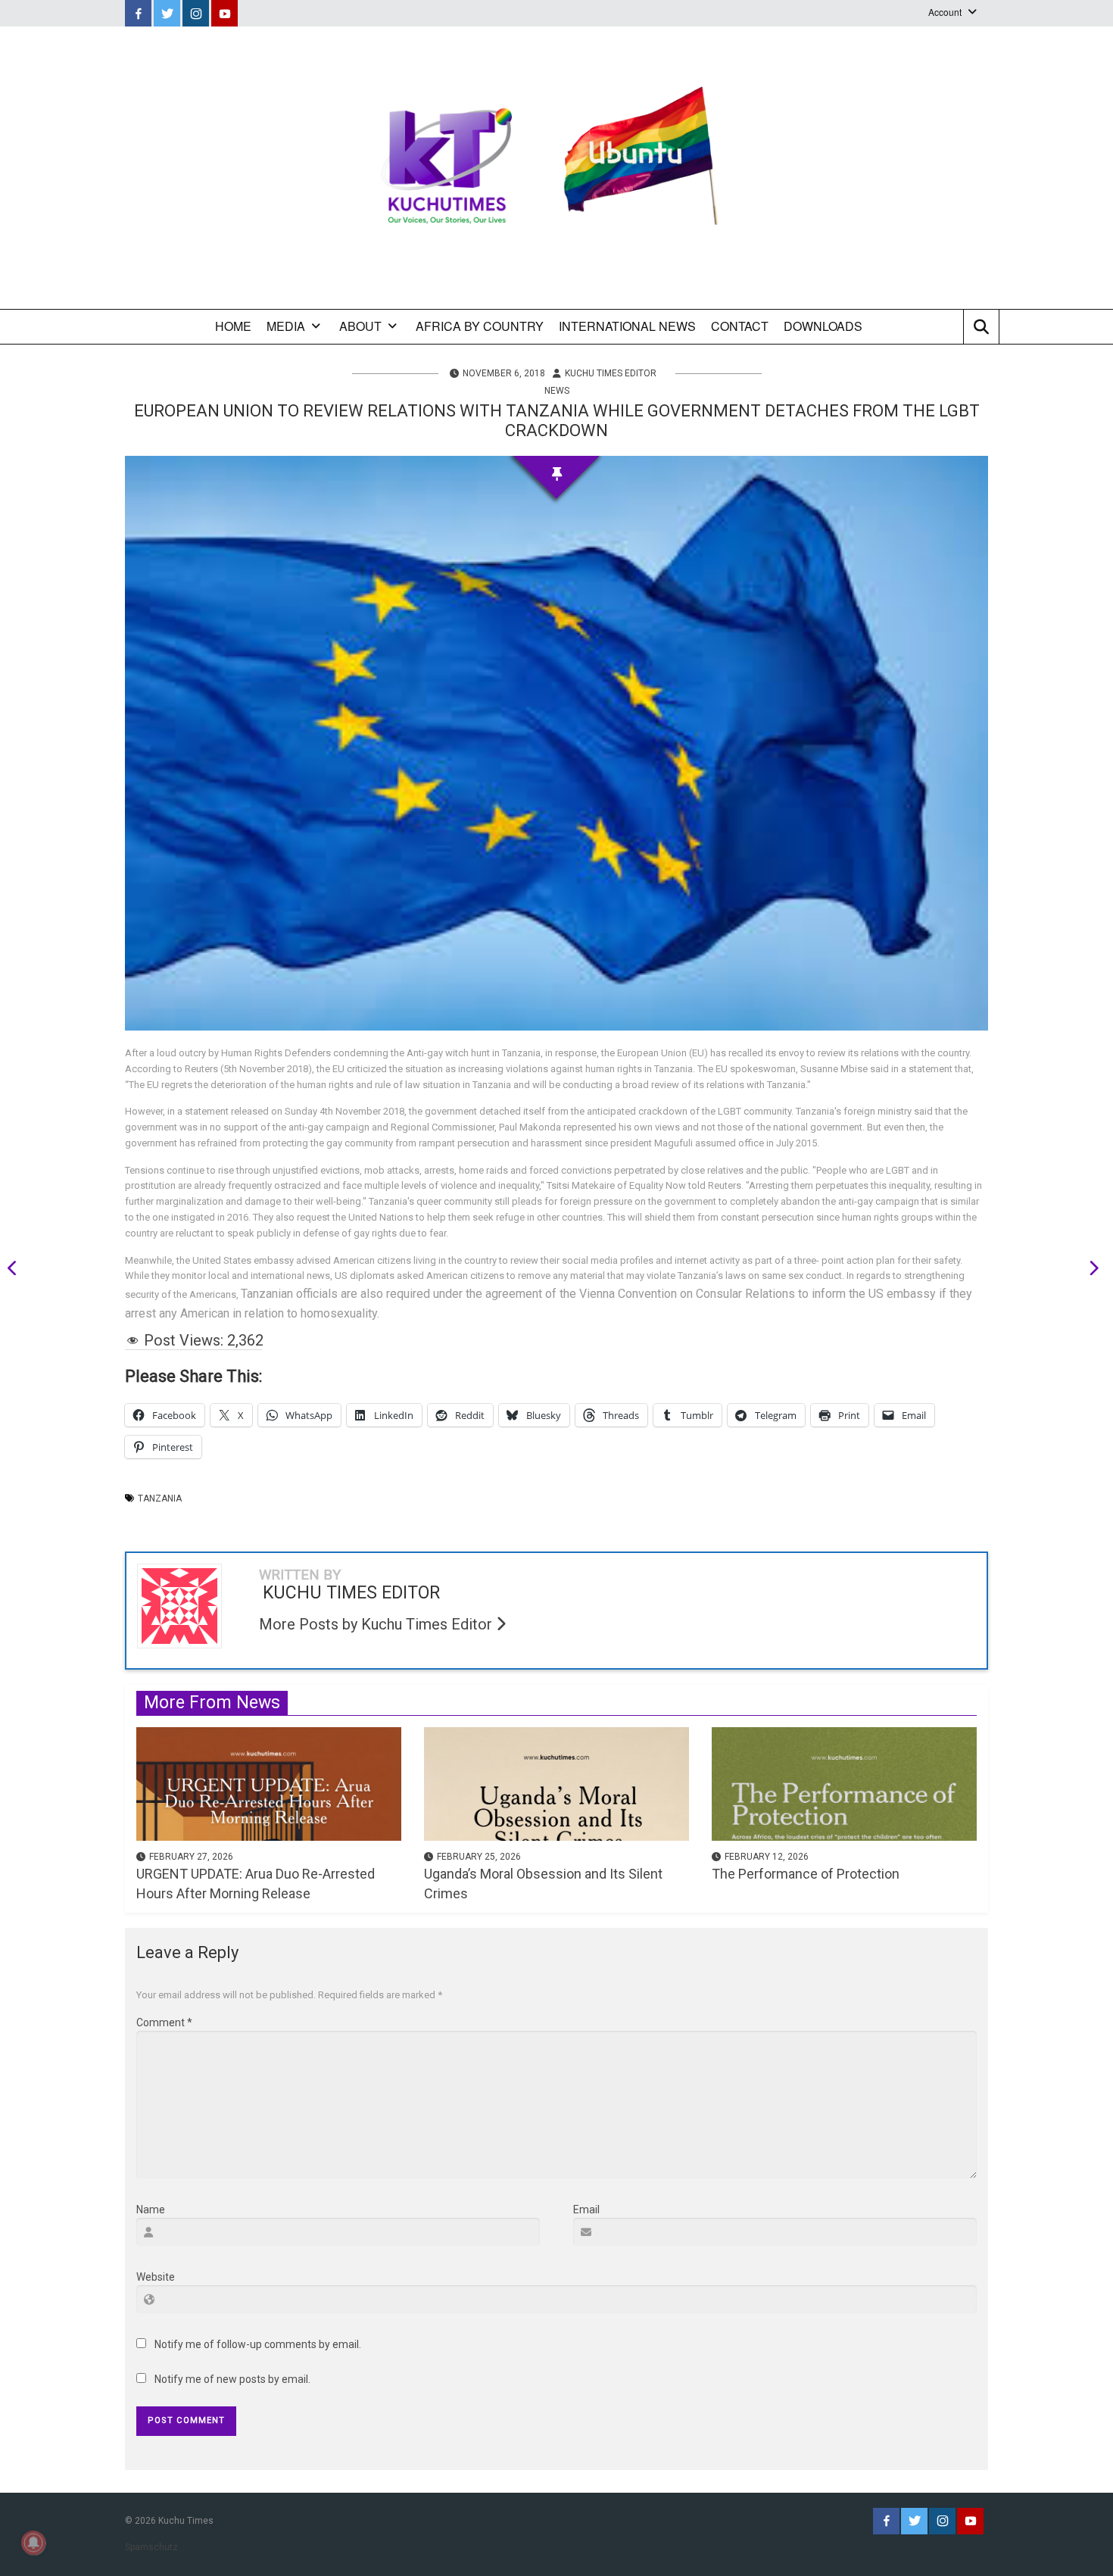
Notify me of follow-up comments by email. (258, 2344)
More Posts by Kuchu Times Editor (377, 1624)
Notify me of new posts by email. (232, 2379)
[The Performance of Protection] (844, 1783)
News (557, 391)
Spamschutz (151, 2547)
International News (627, 326)
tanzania (160, 1499)
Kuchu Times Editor (611, 373)
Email (586, 2210)
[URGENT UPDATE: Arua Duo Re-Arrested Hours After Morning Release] (269, 1783)
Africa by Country (480, 326)
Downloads (823, 326)
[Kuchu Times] (556, 168)
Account (945, 12)
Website (156, 2277)
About (360, 326)
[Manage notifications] (33, 2543)
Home (233, 326)
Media (286, 326)
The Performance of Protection (806, 1874)
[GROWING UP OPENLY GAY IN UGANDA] (1089, 1271)
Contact (740, 326)
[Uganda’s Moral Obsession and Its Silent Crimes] (556, 1783)
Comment (164, 2022)
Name (151, 2210)
